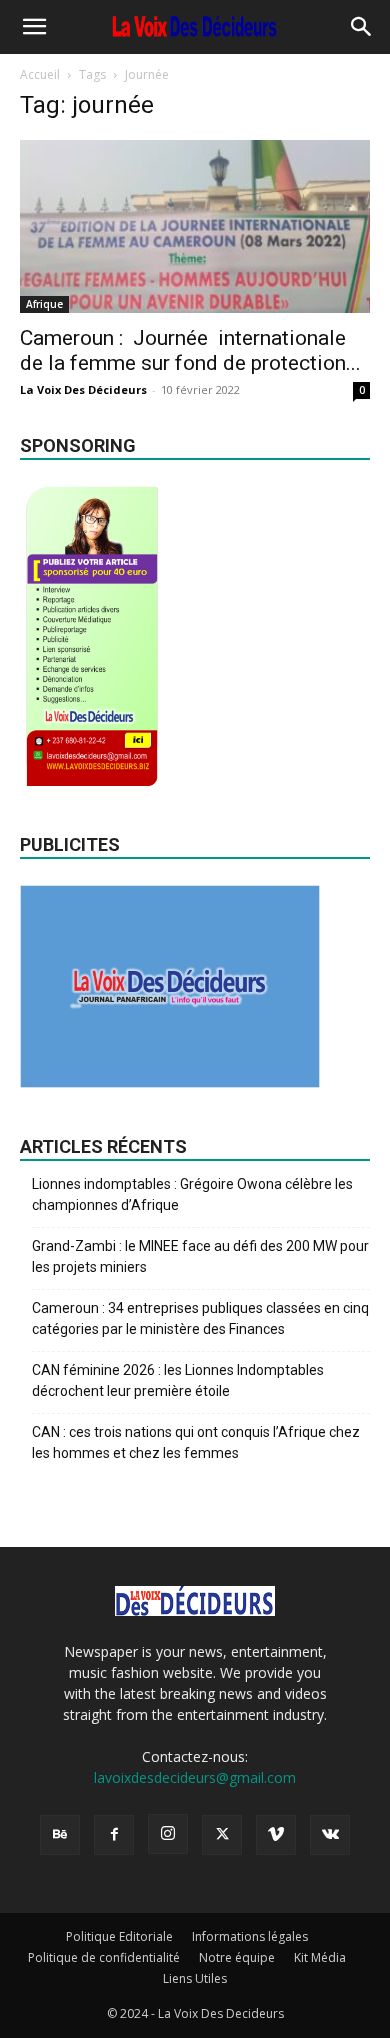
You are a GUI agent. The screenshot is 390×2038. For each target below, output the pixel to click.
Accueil (40, 74)
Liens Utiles (195, 1978)
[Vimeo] (276, 1835)
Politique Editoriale (119, 1936)
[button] (34, 27)
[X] (222, 1835)
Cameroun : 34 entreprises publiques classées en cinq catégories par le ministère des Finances (200, 1318)
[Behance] (60, 1835)
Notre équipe (237, 1957)
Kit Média (320, 1957)
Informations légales (250, 1936)
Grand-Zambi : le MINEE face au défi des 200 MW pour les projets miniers (200, 1256)
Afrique (44, 304)
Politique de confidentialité (104, 1957)
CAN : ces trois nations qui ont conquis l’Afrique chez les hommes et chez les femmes (196, 1442)
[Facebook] (114, 1835)
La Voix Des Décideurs (83, 389)
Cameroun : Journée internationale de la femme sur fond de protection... (190, 350)
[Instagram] (168, 1834)
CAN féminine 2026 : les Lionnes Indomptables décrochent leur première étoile (178, 1380)
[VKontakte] (330, 1835)
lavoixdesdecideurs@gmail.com (195, 1777)
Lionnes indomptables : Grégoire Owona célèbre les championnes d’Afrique (192, 1194)
